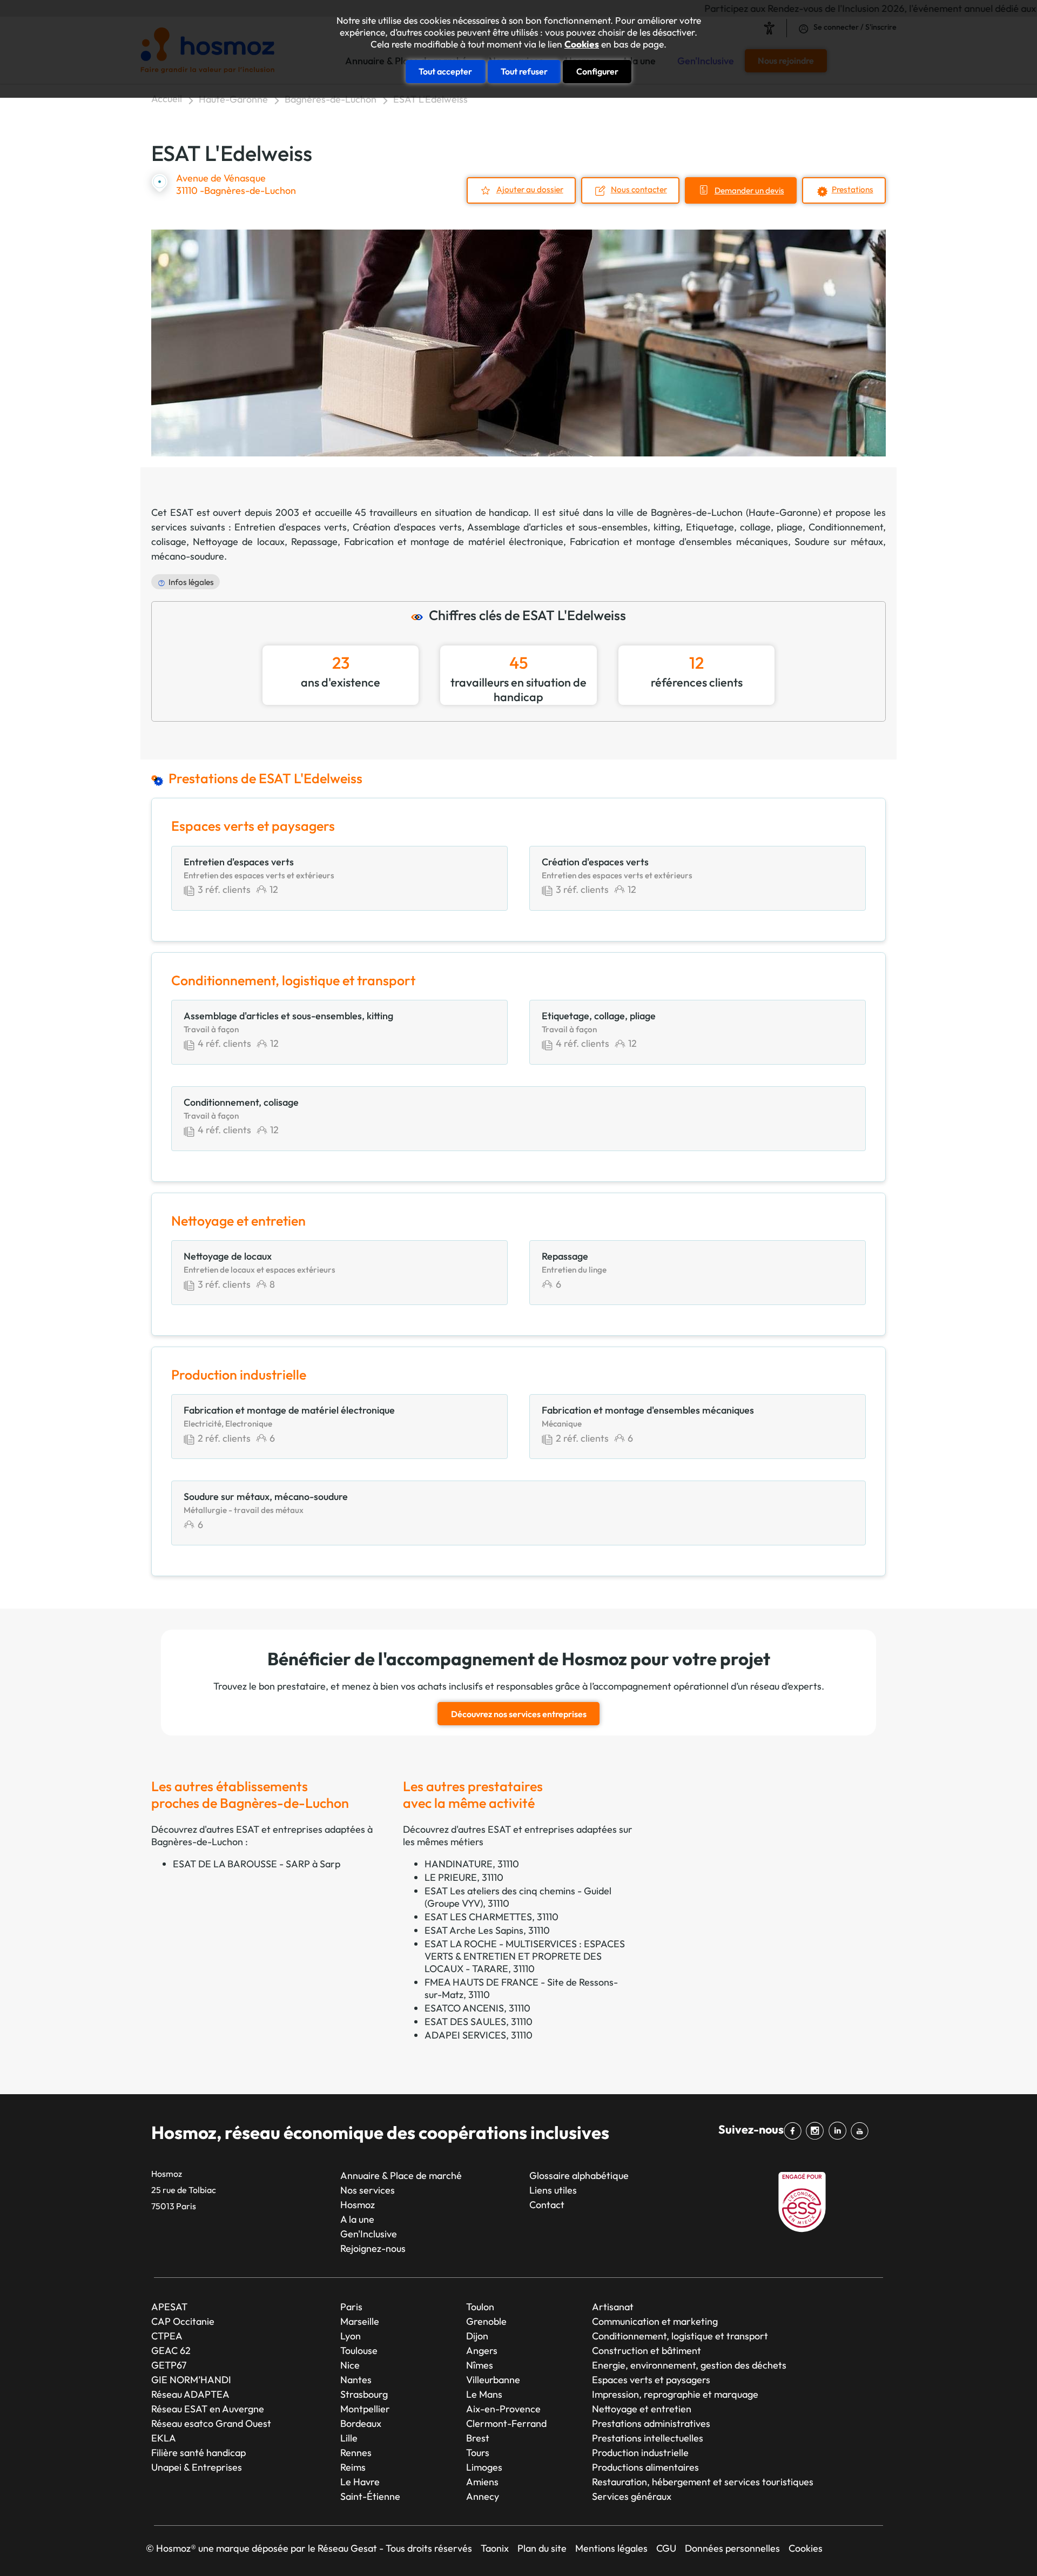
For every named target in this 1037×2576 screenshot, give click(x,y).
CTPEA (167, 2336)
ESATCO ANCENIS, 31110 (477, 2008)
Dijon (477, 2336)
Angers (482, 2350)
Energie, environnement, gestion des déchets (689, 2365)
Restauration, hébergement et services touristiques (703, 2482)
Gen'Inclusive (369, 2234)
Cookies (582, 44)
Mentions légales (611, 2548)
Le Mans (484, 2394)
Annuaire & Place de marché (401, 2175)
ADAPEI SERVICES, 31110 (479, 2035)
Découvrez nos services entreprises (519, 1714)
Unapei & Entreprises (197, 2467)
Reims (353, 2467)
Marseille (360, 2321)
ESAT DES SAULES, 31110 (479, 2022)
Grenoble (486, 2321)
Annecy (483, 2496)
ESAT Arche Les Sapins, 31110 (487, 1930)
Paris (351, 2307)
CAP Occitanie (183, 2321)
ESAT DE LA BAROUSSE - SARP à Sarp (257, 1864)
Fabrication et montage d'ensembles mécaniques (679, 542)
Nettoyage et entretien (642, 2409)
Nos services (368, 2190)
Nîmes (480, 2365)
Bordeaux (361, 2423)
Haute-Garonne (233, 99)
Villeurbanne (493, 2380)
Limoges (484, 2467)
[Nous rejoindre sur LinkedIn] (840, 2131)
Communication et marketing (655, 2321)
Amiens (482, 2482)
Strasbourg (364, 2394)
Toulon (480, 2307)
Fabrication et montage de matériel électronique (454, 542)
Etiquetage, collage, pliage (744, 527)
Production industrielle (640, 2453)
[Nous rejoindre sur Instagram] (817, 2131)
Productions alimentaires (645, 2467)
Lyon (351, 2336)
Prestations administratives (651, 2423)
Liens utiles (553, 2190)
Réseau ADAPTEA (190, 2394)
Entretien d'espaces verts (291, 527)
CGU (666, 2548)
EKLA (164, 2438)
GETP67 (169, 2365)
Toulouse (359, 2350)
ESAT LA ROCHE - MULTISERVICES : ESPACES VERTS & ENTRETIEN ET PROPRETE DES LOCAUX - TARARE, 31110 (525, 1956)
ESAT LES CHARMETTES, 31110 (491, 1917)
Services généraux (632, 2496)
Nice (350, 2365)
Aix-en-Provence (503, 2409)
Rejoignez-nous (373, 2248)
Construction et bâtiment (647, 2350)
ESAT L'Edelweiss (430, 99)
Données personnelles (732, 2548)
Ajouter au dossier (530, 189)
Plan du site (542, 2548)
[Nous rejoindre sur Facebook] (795, 2131)
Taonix (495, 2548)
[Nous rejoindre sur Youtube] (862, 2131)
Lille (349, 2438)
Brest (478, 2438)
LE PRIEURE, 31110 (464, 1877)
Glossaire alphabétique (579, 2175)
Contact (547, 2205)
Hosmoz (358, 2205)
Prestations (853, 189)
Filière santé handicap (198, 2453)
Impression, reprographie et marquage (675, 2394)
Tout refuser (524, 71)
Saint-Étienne (370, 2496)
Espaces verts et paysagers (651, 2380)
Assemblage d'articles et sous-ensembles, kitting (574, 527)
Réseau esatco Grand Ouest (211, 2423)
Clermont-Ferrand (506, 2423)
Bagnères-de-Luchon (331, 99)
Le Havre (360, 2482)
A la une (357, 2219)
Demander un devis (749, 190)
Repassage (314, 542)
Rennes (356, 2453)
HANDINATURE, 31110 (472, 1864)
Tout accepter (445, 71)
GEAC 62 (171, 2350)
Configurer (597, 71)
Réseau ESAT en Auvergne (208, 2409)
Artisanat (613, 2307)
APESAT (169, 2307)
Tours (478, 2453)
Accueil (167, 99)
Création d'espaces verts (407, 527)
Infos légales (191, 582)
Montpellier (365, 2409)
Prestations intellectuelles (648, 2438)
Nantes (356, 2380)
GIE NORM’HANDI (191, 2380)
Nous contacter (639, 189)
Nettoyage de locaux (238, 542)
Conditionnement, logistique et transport (680, 2336)
